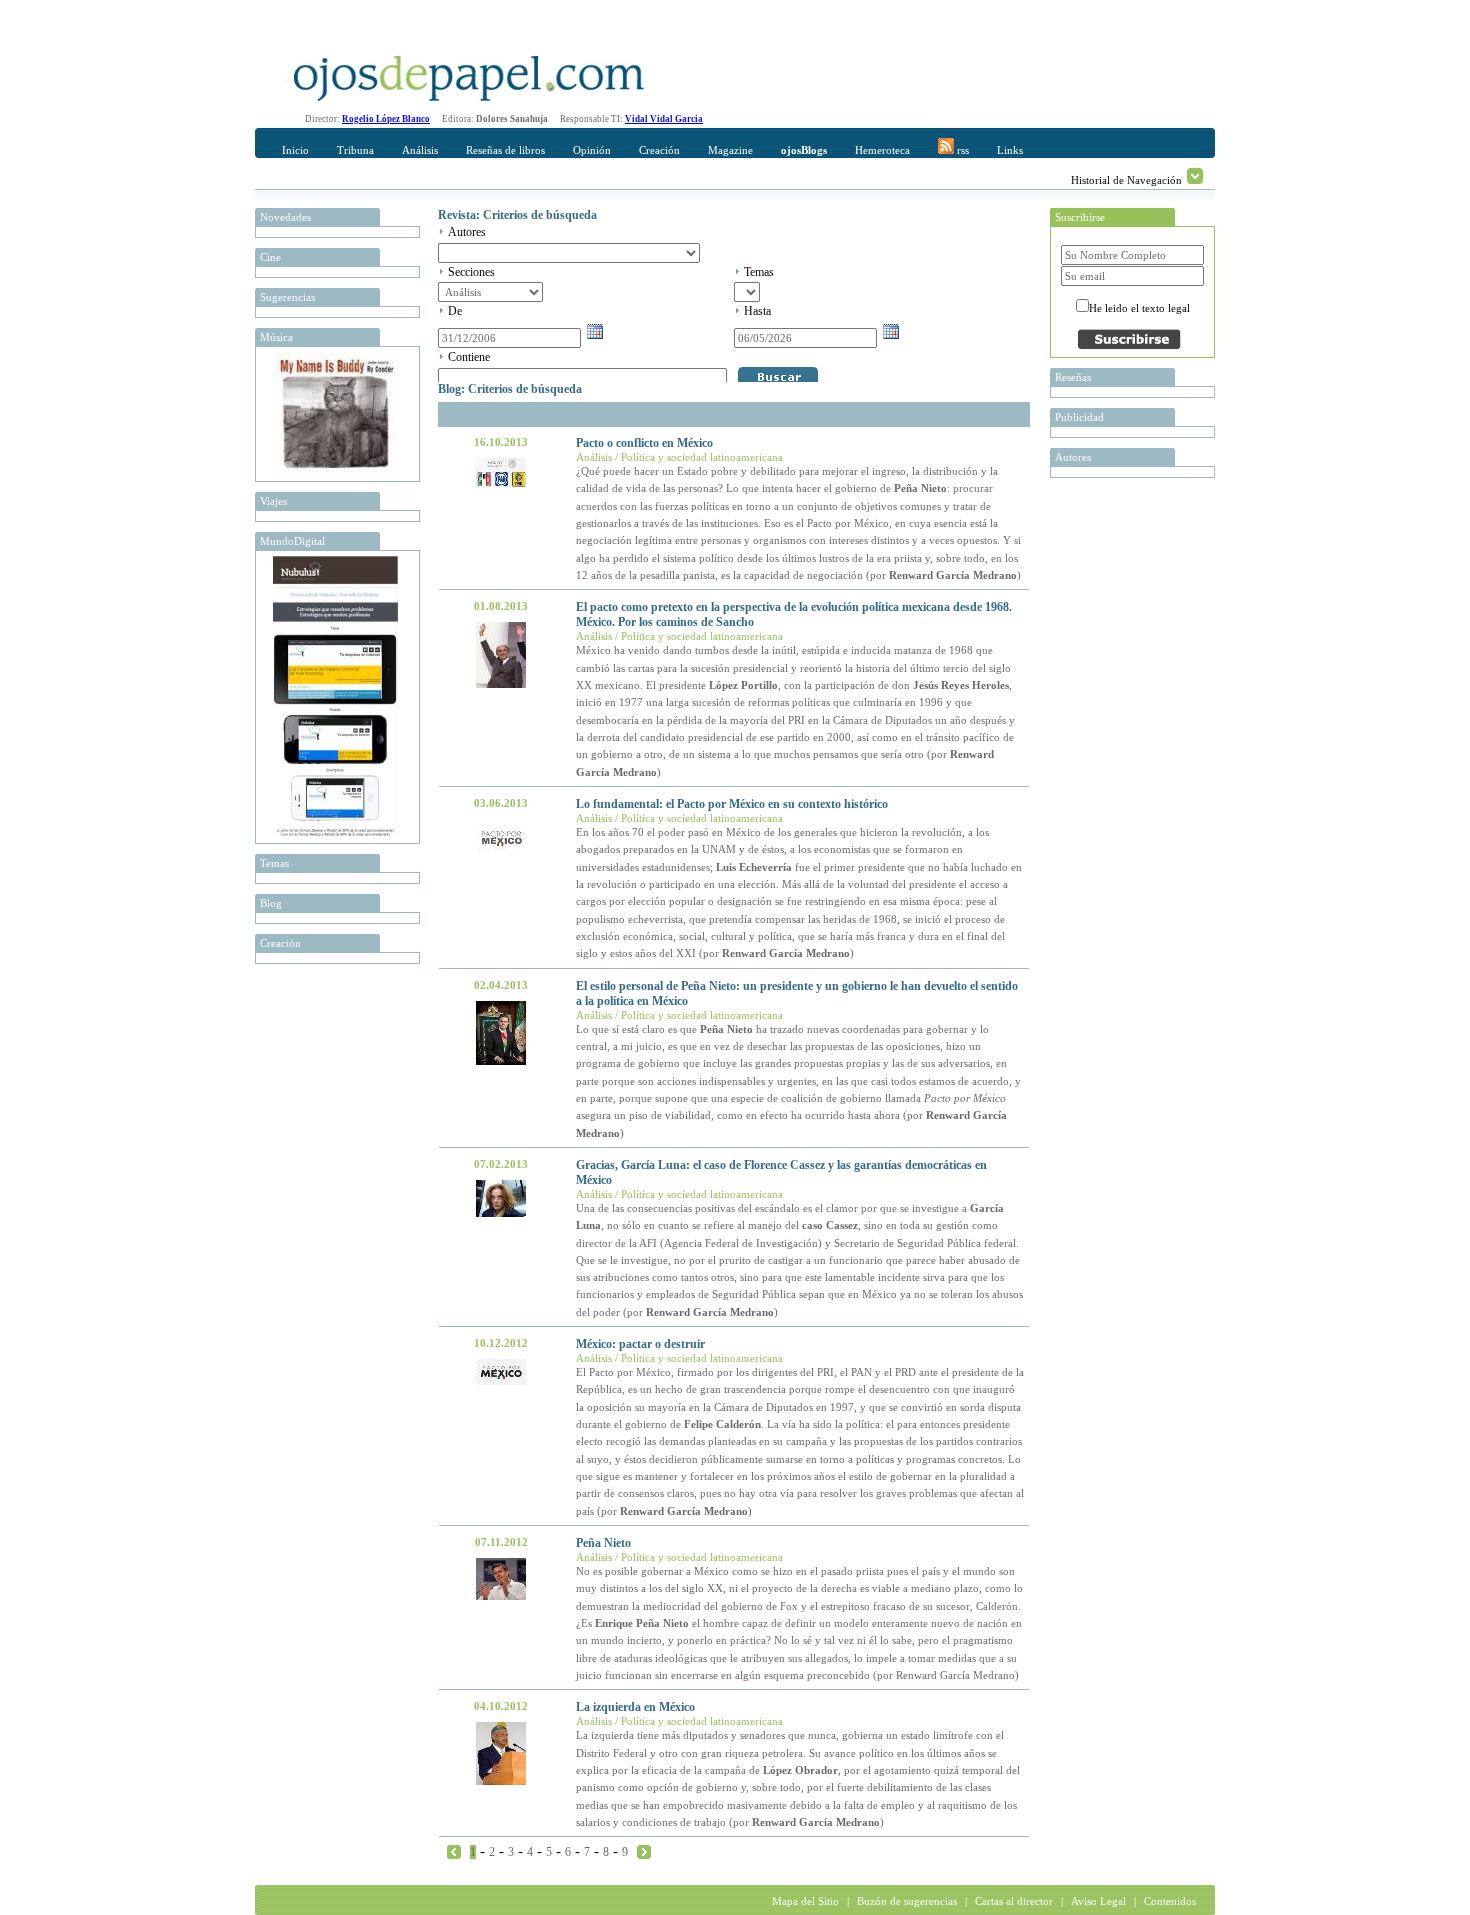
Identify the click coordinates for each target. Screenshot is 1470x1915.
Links (1010, 150)
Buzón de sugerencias (907, 1901)
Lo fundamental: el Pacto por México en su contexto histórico (732, 804)
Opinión (592, 150)
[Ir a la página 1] (454, 1851)
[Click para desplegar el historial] (1195, 176)
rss (961, 150)
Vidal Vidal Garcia (664, 119)
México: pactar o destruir (640, 1344)
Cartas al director (1014, 1901)
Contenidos (1170, 1901)
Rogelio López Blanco (386, 119)
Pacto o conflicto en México (644, 443)
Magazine (730, 150)
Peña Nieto (603, 1543)
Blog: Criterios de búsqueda (510, 389)
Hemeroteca (882, 150)
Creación (659, 150)
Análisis (420, 150)
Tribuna (355, 150)
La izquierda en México (635, 1707)
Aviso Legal (1098, 1901)
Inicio (295, 150)
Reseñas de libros (505, 150)
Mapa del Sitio (805, 1901)
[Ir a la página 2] (644, 1851)
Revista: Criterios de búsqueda (517, 215)
